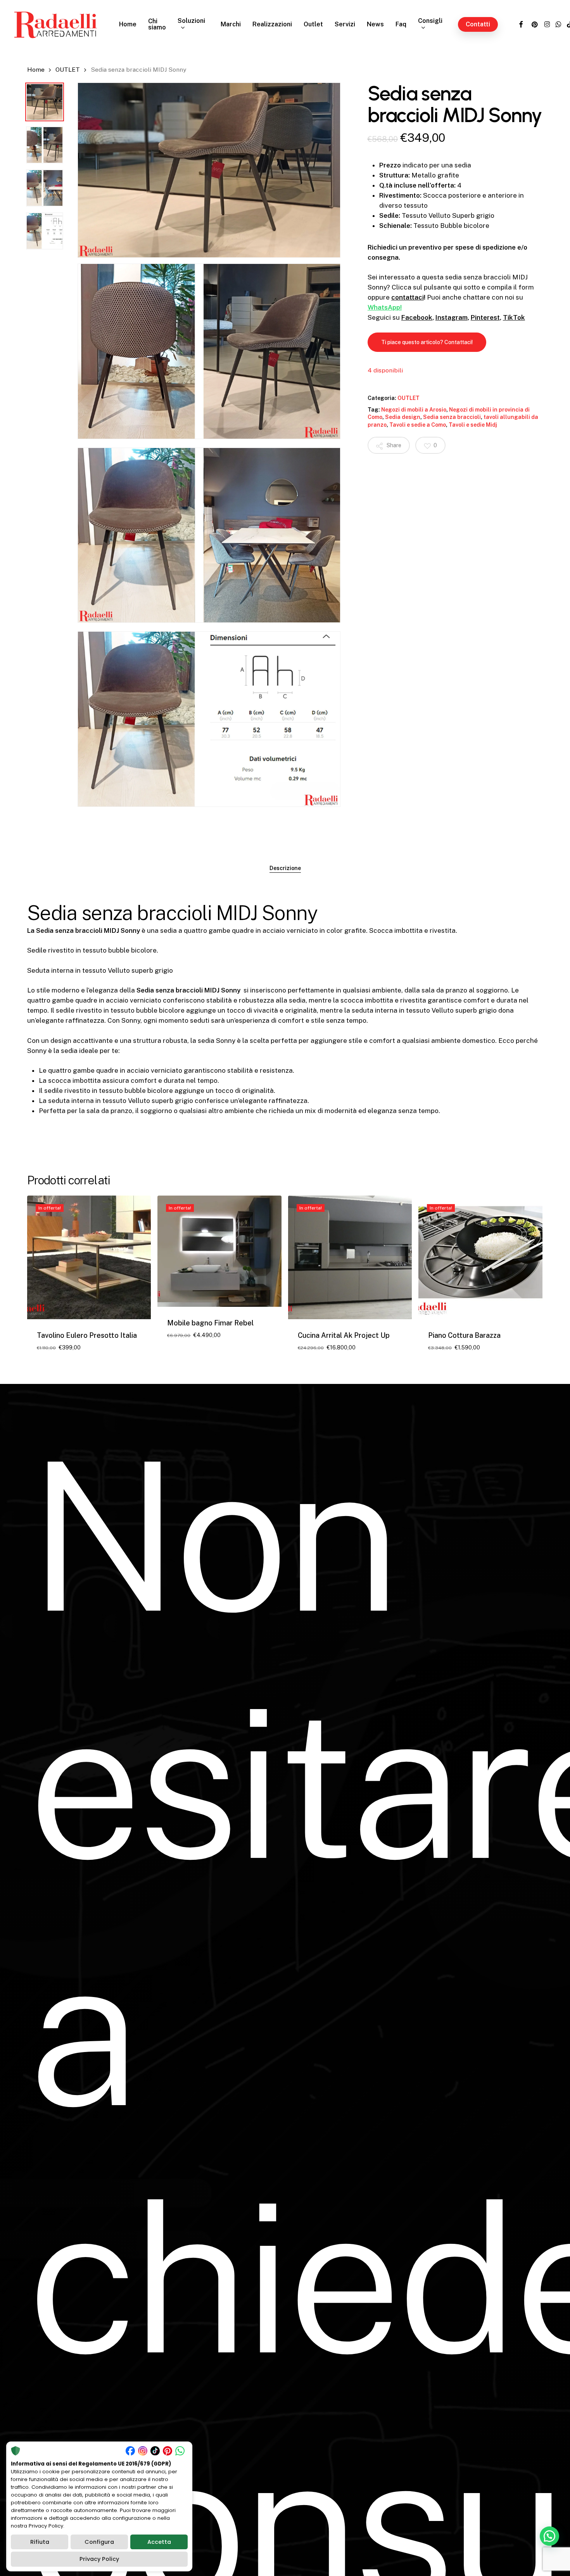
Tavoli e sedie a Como (418, 425)
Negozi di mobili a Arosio (414, 410)
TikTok (514, 317)
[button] (427, 342)
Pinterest (485, 317)
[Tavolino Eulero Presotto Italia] (89, 1257)
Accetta (159, 2542)
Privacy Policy (99, 2559)
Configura (99, 2542)
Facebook (417, 317)
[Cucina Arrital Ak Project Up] (350, 1257)
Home (36, 70)
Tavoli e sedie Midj (473, 425)
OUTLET (68, 70)
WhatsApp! (385, 307)
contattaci (408, 297)
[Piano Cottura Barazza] (480, 1257)
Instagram (452, 317)
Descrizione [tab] (285, 868)
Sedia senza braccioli (452, 417)
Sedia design (403, 417)
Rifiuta (40, 2542)
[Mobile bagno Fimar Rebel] (219, 1251)
